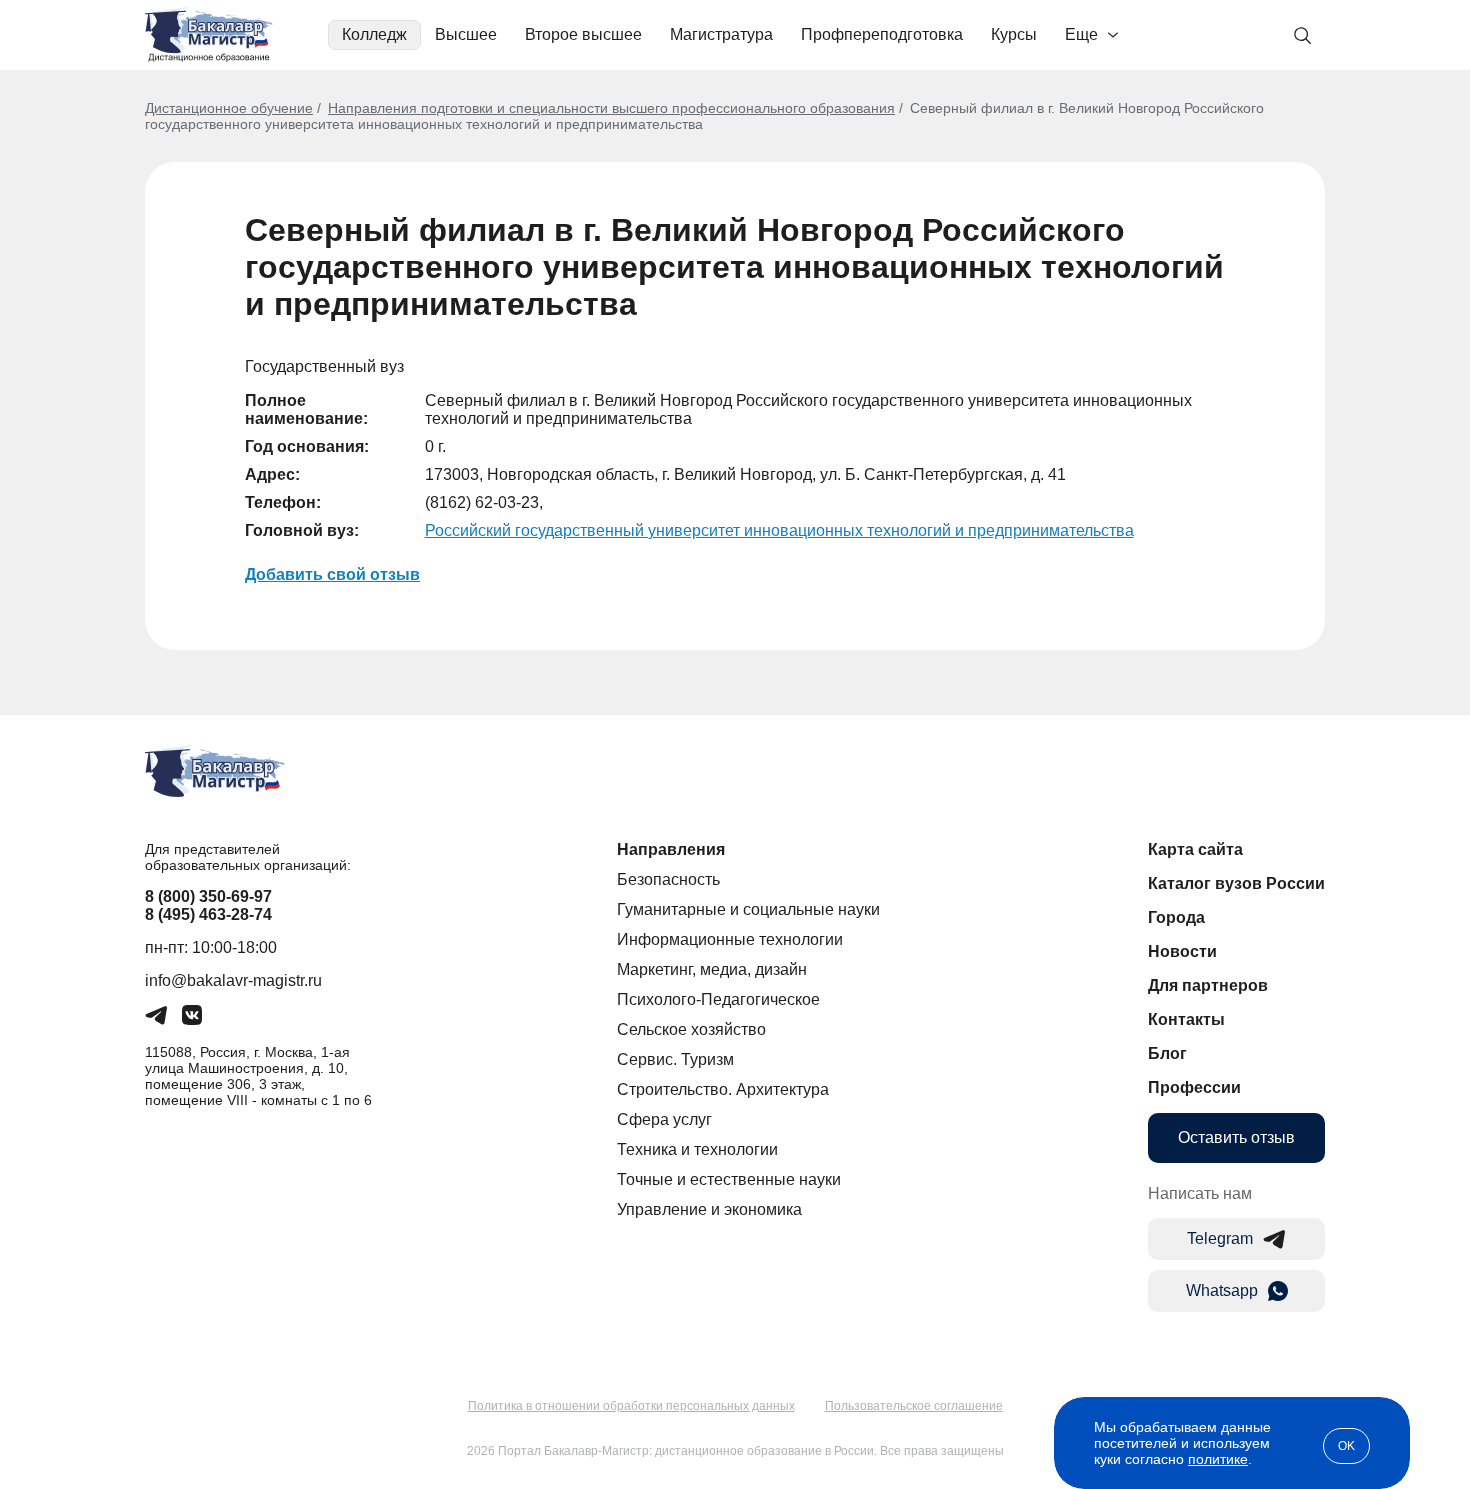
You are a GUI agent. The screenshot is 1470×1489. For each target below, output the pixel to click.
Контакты (1186, 1019)
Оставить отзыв (1236, 1137)
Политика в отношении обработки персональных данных (631, 1406)
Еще (1081, 34)
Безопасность (668, 879)
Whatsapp (1222, 1290)
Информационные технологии (730, 939)
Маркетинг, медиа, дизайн (712, 969)
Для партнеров (1208, 985)
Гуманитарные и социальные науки (748, 909)
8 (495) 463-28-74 (208, 914)
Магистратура (721, 34)
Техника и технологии (697, 1149)
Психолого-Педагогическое (718, 999)
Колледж (374, 34)
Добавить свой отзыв (332, 574)
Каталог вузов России (1236, 883)
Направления (671, 849)
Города (1176, 917)
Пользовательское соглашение (914, 1406)
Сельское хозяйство (691, 1029)
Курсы (1014, 34)
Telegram (1220, 1238)
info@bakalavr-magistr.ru (233, 980)
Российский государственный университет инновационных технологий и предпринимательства (779, 530)
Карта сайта (1195, 849)
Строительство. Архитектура (723, 1089)
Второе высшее (583, 34)
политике (1218, 1459)
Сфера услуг (664, 1119)
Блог (1167, 1053)
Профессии (1194, 1087)
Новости (1182, 951)
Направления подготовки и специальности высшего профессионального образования (611, 108)
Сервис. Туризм (675, 1059)
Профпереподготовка (882, 34)
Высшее (466, 34)
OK (1346, 1446)
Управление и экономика (709, 1209)
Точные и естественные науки (729, 1179)
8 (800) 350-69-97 (208, 896)
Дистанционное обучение (229, 108)
